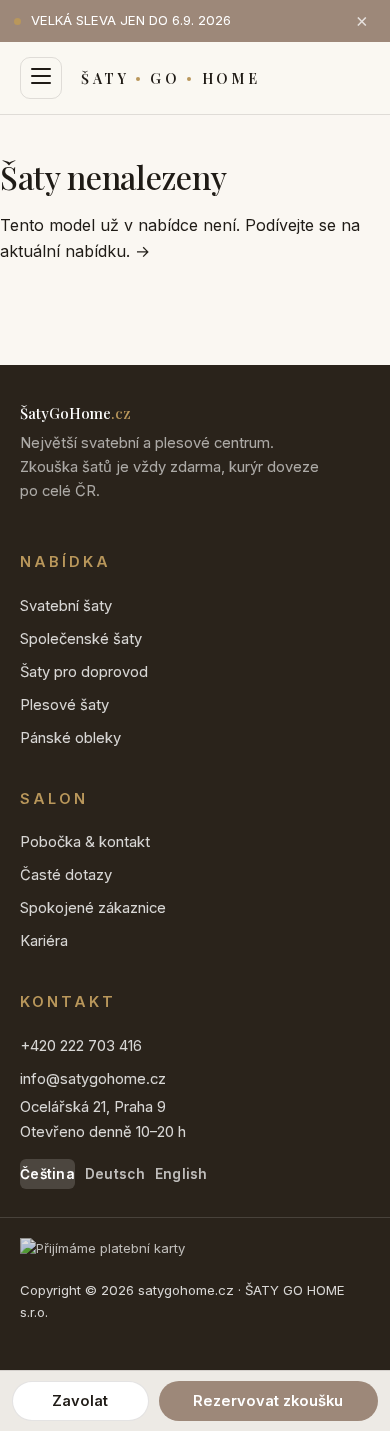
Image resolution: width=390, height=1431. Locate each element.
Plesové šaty (64, 705)
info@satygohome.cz (93, 1079)
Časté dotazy (66, 875)
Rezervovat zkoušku (268, 1401)
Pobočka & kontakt (85, 842)
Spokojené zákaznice (93, 908)
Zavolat (80, 1401)
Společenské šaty (81, 639)
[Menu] (41, 78)
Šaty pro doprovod (84, 672)
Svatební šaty (66, 606)
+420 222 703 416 (81, 1046)
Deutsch (115, 1174)
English (181, 1174)
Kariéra (44, 941)
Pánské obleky (70, 738)
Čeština (47, 1174)
